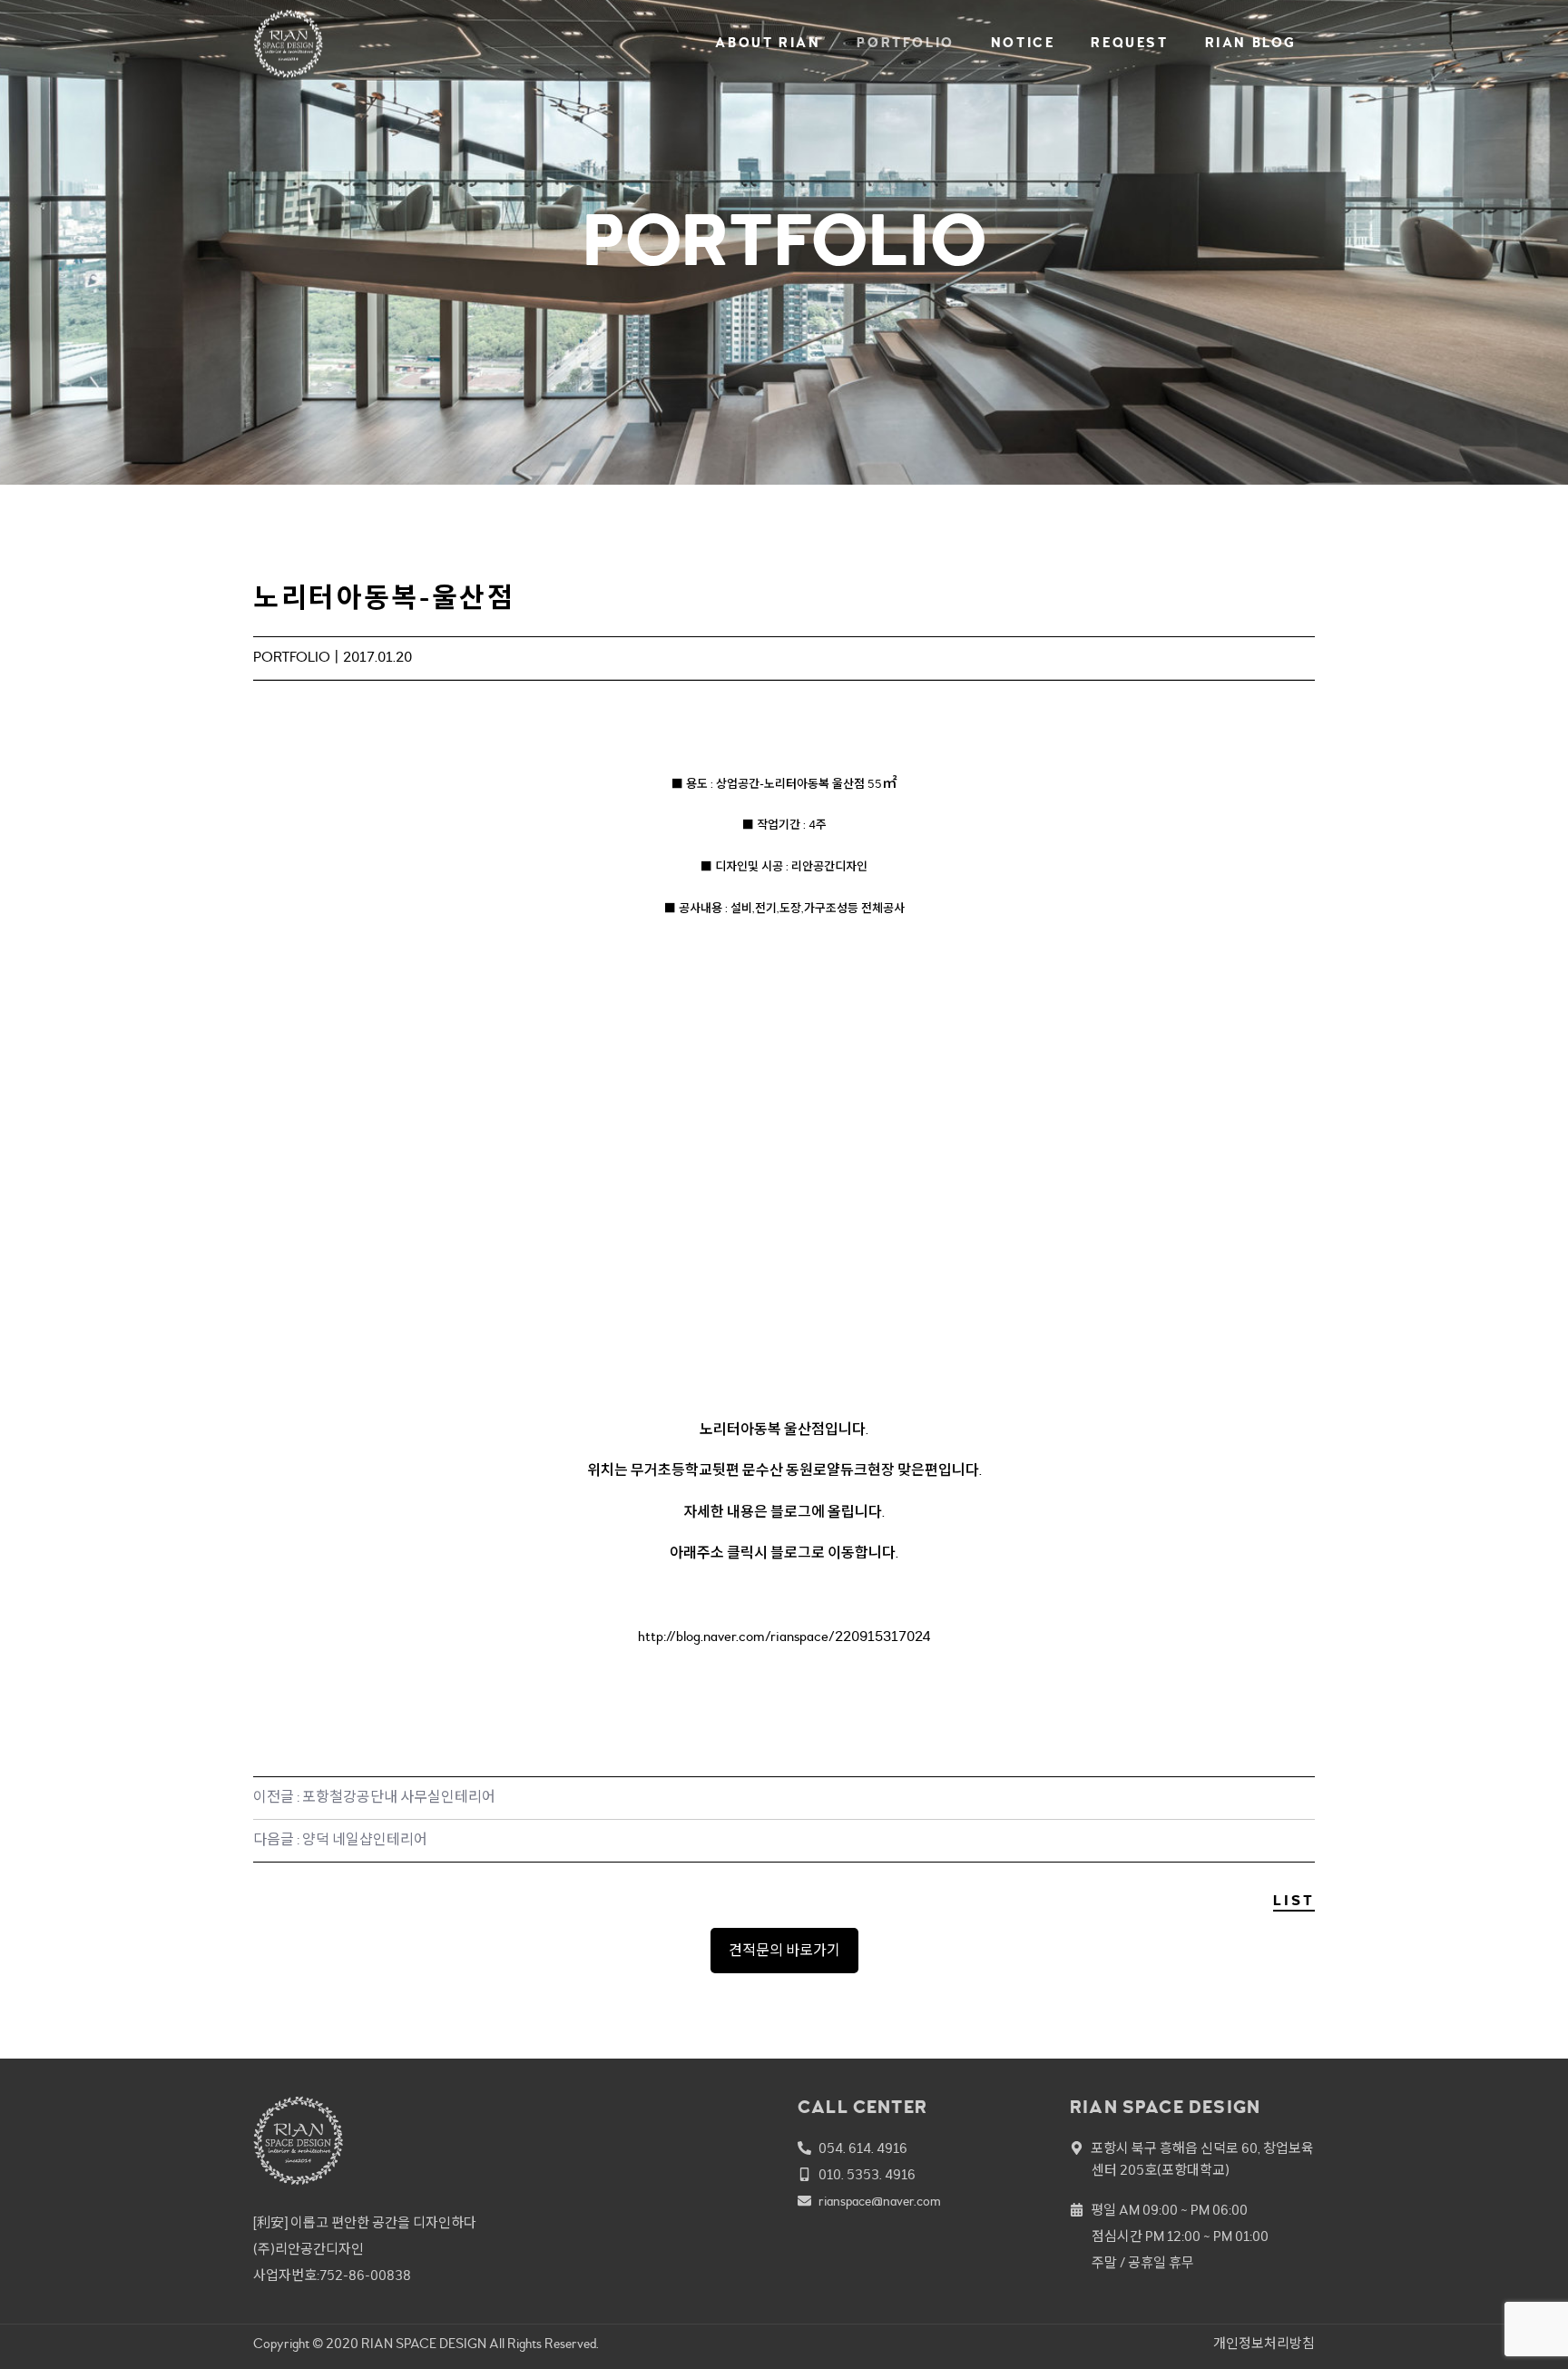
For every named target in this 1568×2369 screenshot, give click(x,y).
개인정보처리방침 (1264, 2344)
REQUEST (1129, 43)
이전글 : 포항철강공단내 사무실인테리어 (374, 1797)
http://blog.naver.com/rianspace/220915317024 (784, 1637)
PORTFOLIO (905, 43)
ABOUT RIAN (768, 43)
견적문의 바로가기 (784, 1951)
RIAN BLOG (1251, 43)
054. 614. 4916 (863, 2149)
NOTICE (1023, 43)
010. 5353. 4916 (867, 2175)
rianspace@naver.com (880, 2202)
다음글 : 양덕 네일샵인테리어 (340, 1840)
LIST (1294, 1901)
